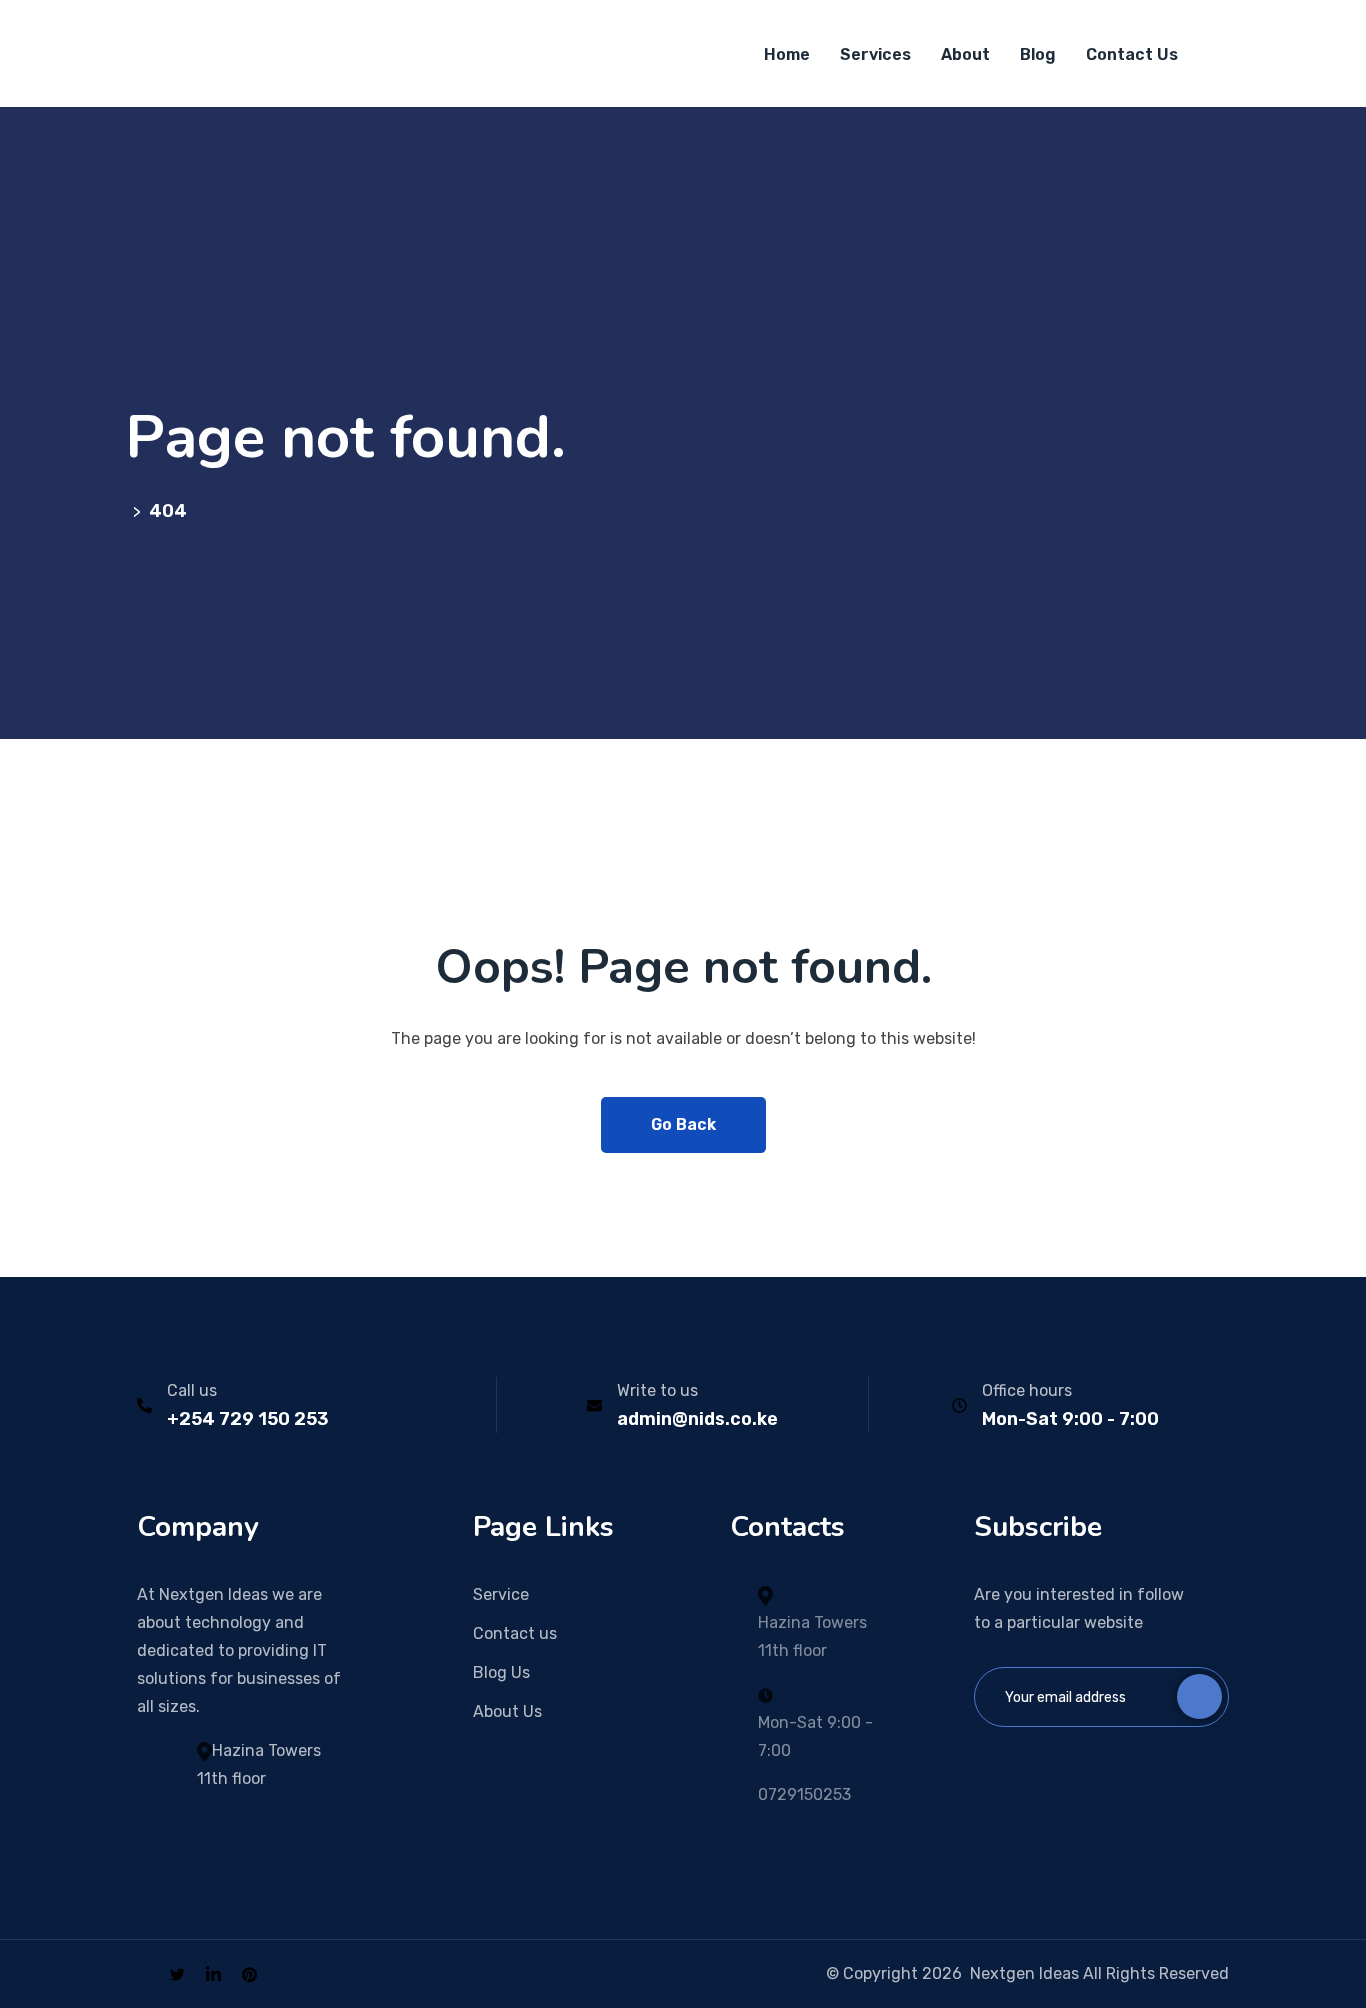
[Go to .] (129, 511)
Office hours (1027, 1390)
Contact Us (1132, 54)
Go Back (683, 1124)
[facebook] (143, 1973)
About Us (507, 1711)
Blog (1038, 54)
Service (501, 1594)
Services (875, 54)
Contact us (515, 1633)
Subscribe (1199, 1696)
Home (787, 54)
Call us (192, 1390)
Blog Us (501, 1672)
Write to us (657, 1390)
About (965, 54)
